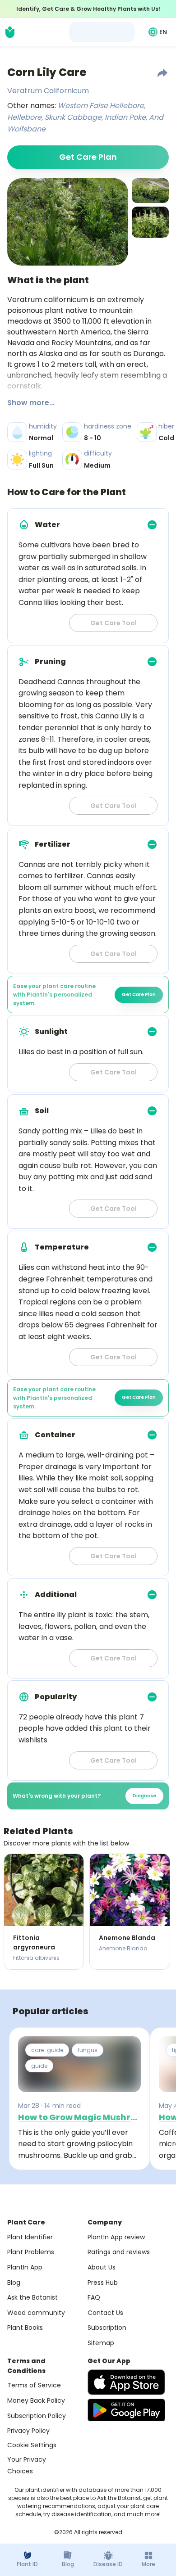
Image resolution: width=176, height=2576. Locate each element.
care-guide (47, 2050)
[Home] (10, 32)
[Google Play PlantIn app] (126, 2410)
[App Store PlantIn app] (126, 2382)
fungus (88, 2050)
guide (39, 2066)
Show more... (31, 403)
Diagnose (144, 1796)
